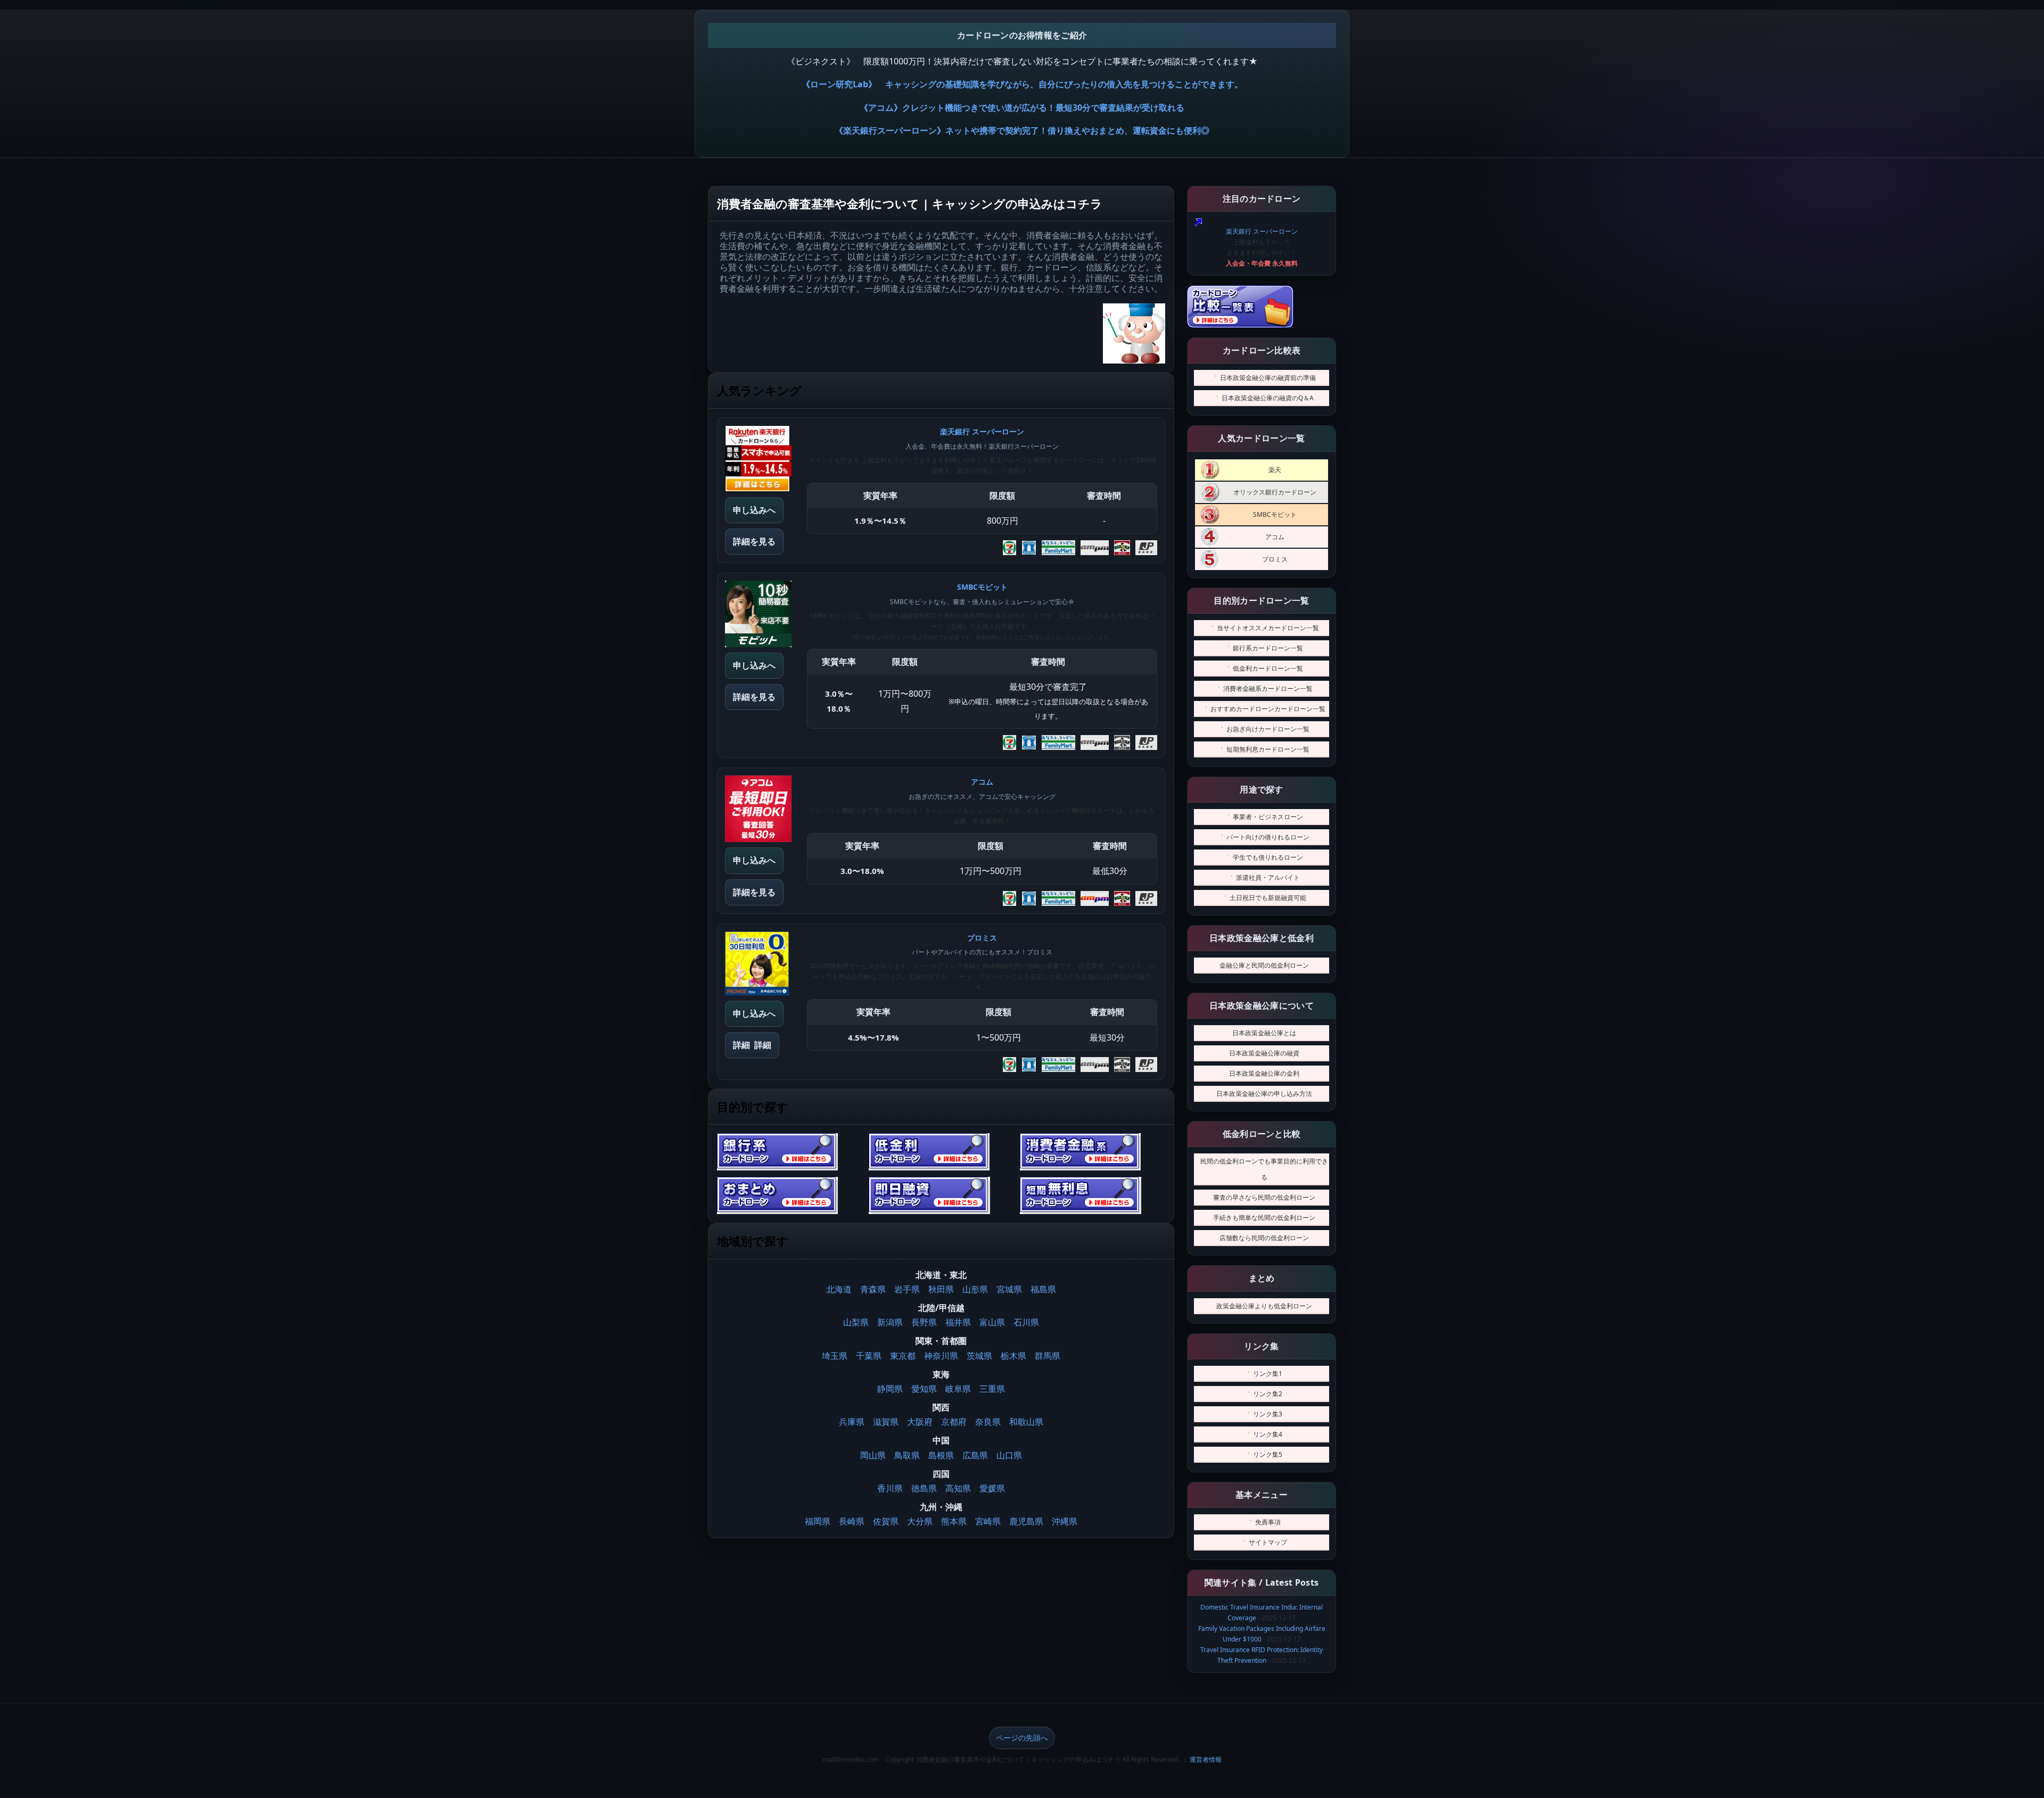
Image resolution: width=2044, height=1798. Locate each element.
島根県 (941, 1455)
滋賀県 (886, 1422)
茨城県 (979, 1356)
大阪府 (920, 1422)
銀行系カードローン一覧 (1268, 648)
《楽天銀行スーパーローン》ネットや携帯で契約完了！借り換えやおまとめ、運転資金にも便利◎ (1022, 130)
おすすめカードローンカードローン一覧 (1268, 709)
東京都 (903, 1356)
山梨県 (856, 1322)
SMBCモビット (1275, 514)
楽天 (1275, 470)
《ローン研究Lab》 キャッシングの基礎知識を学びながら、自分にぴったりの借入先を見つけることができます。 (1022, 84)
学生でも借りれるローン (1268, 857)
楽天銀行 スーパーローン (1262, 231)
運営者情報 (1206, 1759)
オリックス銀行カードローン (1275, 492)
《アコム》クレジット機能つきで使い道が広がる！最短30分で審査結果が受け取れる (1022, 108)
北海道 (839, 1289)
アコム (1275, 537)
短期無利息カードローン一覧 (1268, 749)
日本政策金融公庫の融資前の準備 (1268, 378)
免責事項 (1268, 1522)
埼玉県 (835, 1356)
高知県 (958, 1488)
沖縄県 (1065, 1521)
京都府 (954, 1422)
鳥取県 (907, 1455)
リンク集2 (1268, 1394)
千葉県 (869, 1356)
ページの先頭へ (1022, 1738)
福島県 (1043, 1289)
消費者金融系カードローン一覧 (1268, 688)
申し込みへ (754, 510)
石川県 (1026, 1322)
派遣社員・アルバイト (1268, 877)
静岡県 (890, 1389)
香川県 (890, 1488)
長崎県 (852, 1521)
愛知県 (924, 1389)
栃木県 (1013, 1356)
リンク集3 (1268, 1414)
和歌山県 (1026, 1422)
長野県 (924, 1322)
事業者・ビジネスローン (1268, 817)
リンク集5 (1268, 1454)
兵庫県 (852, 1422)
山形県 (975, 1289)
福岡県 (818, 1521)
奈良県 (988, 1422)
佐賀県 (886, 1521)
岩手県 (907, 1289)
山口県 (1009, 1455)
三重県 (992, 1389)
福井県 (958, 1322)
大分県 (920, 1521)
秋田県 (941, 1289)
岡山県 (873, 1455)
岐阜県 (958, 1389)
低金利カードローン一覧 (1268, 668)
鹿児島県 (1026, 1521)
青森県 (873, 1289)
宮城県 (1009, 1289)
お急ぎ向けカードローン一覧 (1268, 729)
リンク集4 (1268, 1434)
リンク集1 (1268, 1374)
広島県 (975, 1455)
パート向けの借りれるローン (1268, 837)
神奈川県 (941, 1356)
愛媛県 (992, 1488)
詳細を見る (754, 541)
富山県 (992, 1322)
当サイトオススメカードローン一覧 (1268, 628)
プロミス (1275, 559)
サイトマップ (1268, 1542)
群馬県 (1048, 1356)
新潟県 (890, 1322)
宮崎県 (988, 1521)
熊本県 (954, 1521)
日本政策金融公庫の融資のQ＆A (1268, 398)
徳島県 (924, 1488)
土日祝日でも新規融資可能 (1268, 898)
